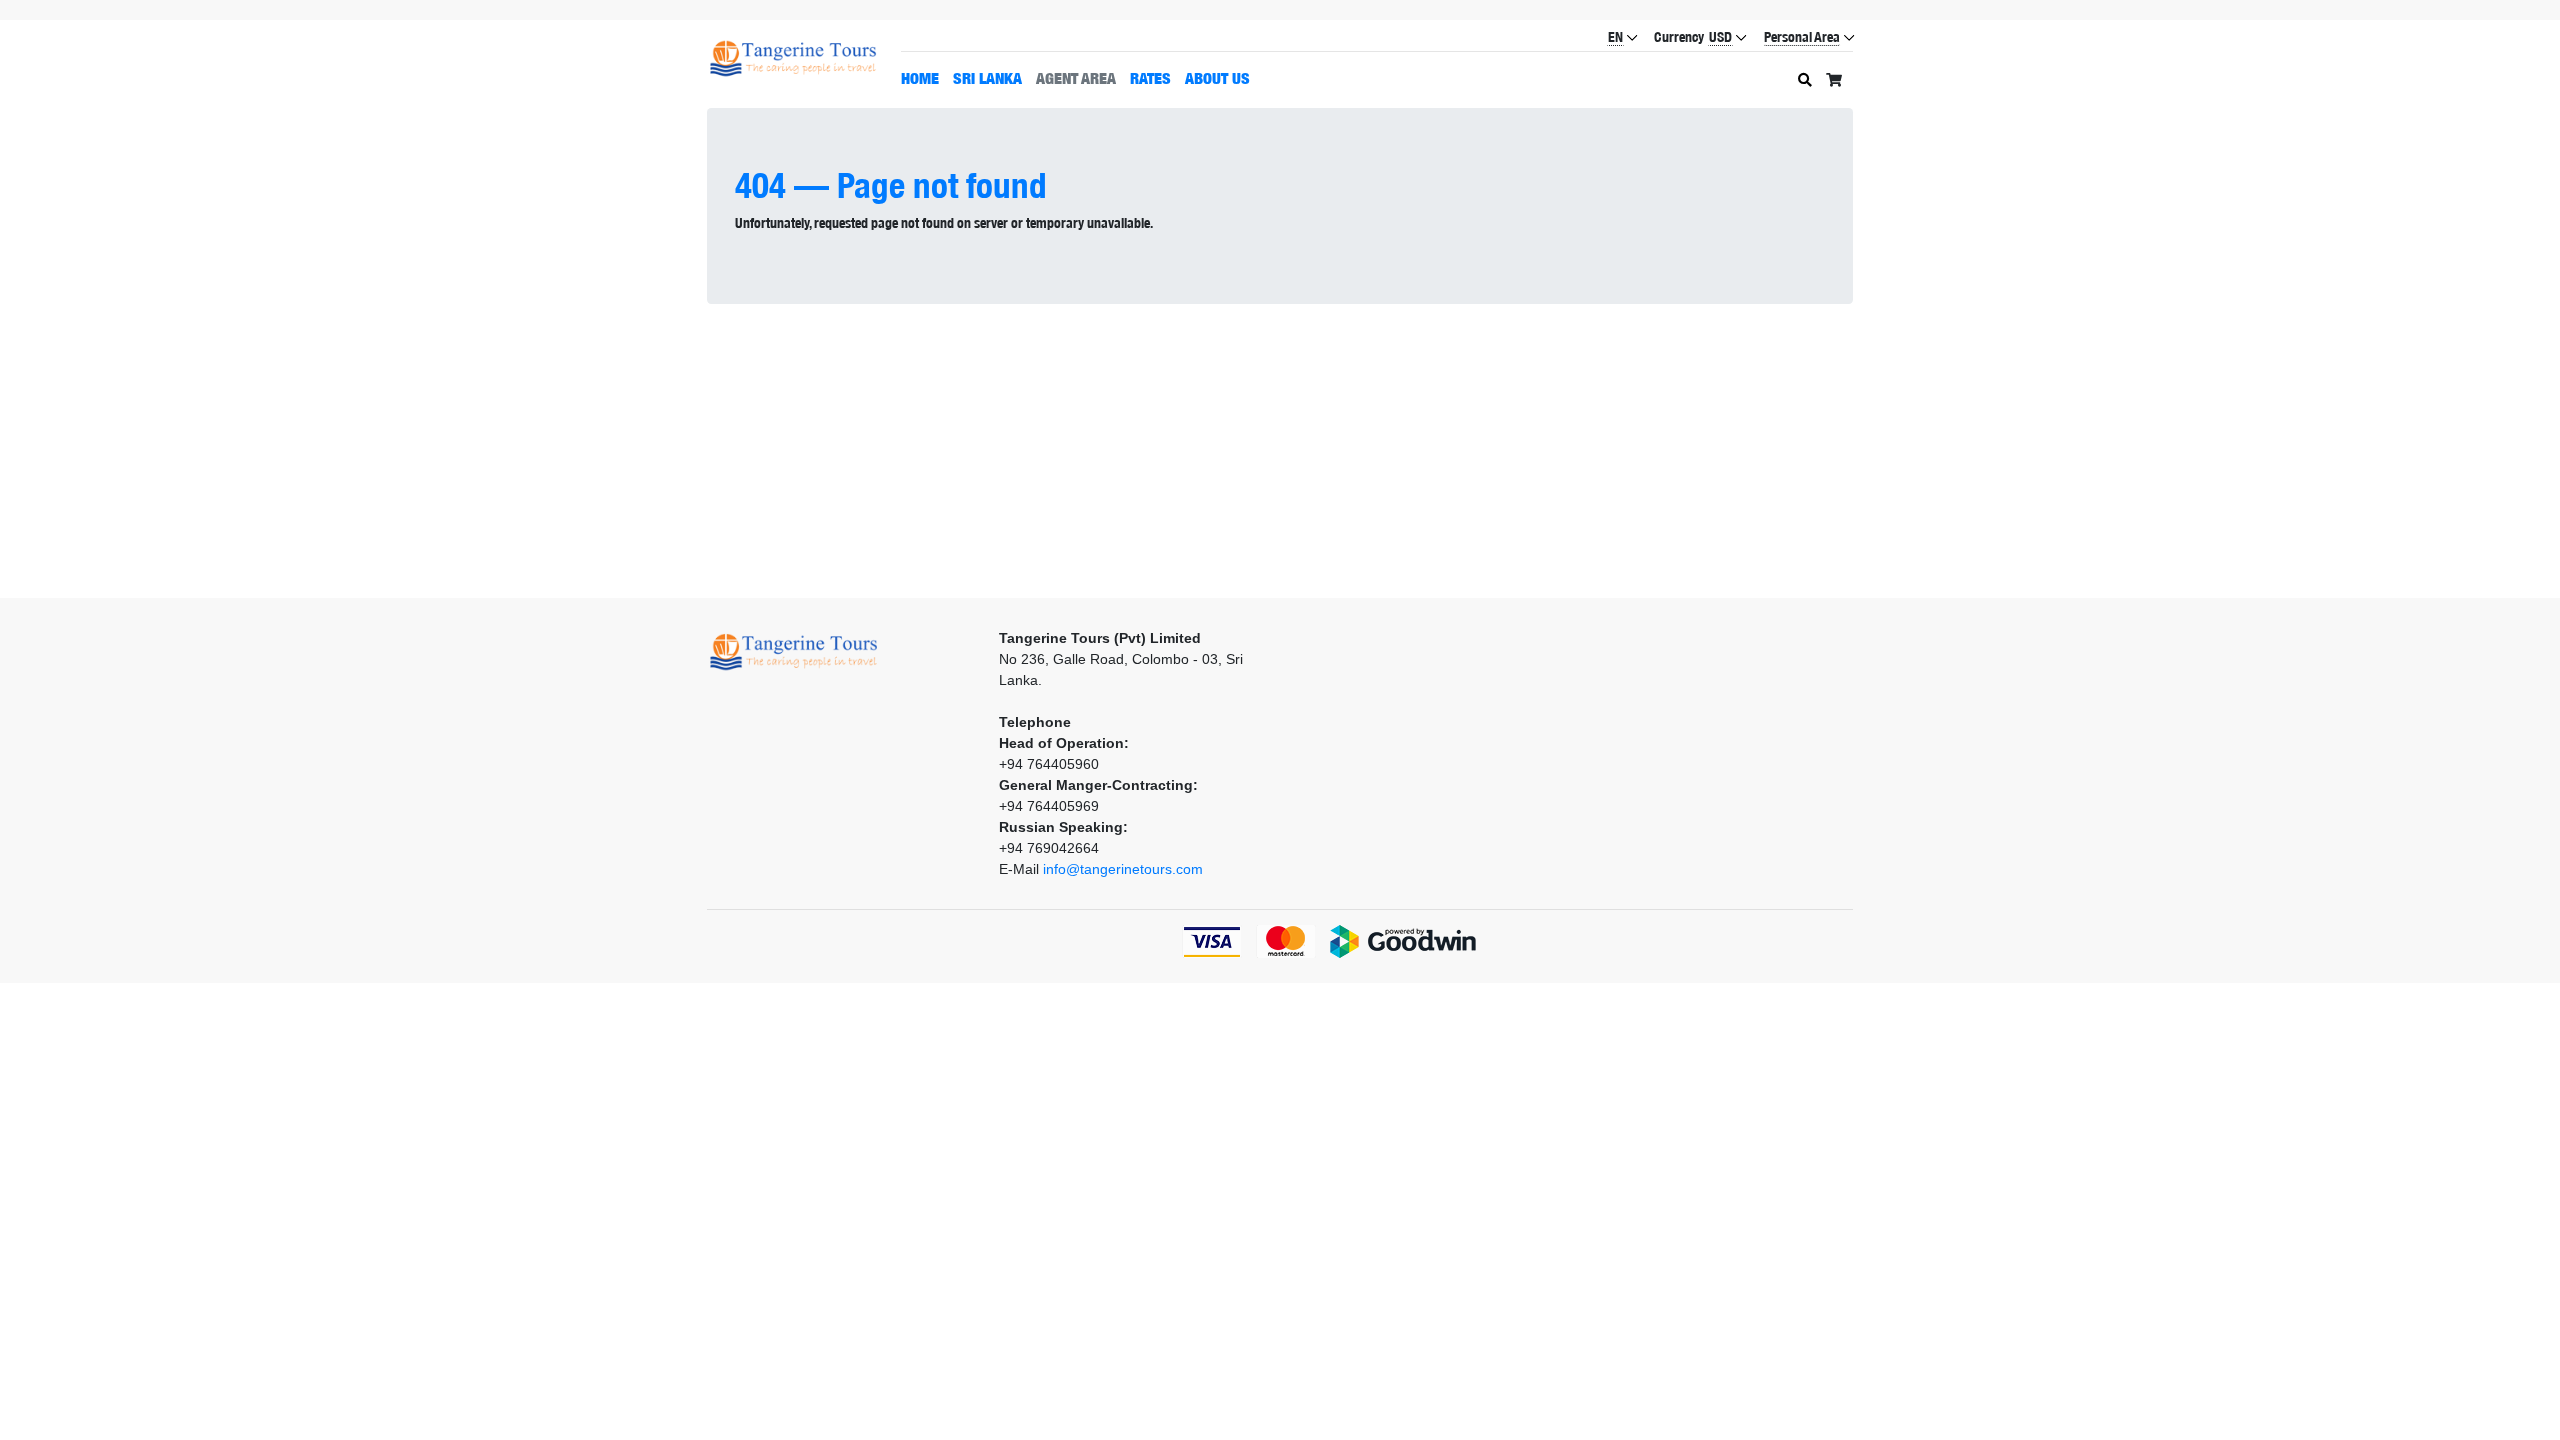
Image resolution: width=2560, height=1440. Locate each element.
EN (1615, 37)
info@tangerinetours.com (1123, 869)
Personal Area (1802, 37)
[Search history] (1805, 80)
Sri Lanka (987, 78)
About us (1217, 78)
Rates (1150, 78)
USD (1720, 37)
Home (920, 78)
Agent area (1076, 78)
